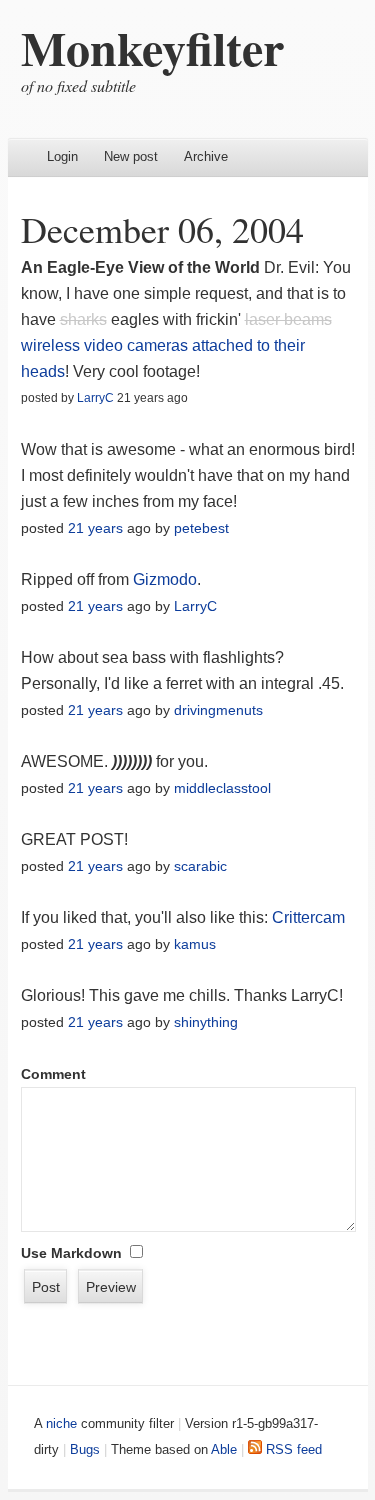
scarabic (200, 866)
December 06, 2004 (162, 229)
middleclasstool (222, 788)
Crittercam (308, 917)
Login (62, 156)
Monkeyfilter (152, 47)
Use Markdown (71, 1253)
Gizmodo (165, 579)
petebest (201, 528)
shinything (206, 1022)
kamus (195, 944)
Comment (53, 1074)
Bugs (85, 1449)
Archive (206, 156)
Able (224, 1449)
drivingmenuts (218, 710)
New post (131, 156)
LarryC (95, 398)
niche (61, 1423)
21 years (95, 528)
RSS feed (292, 1449)
